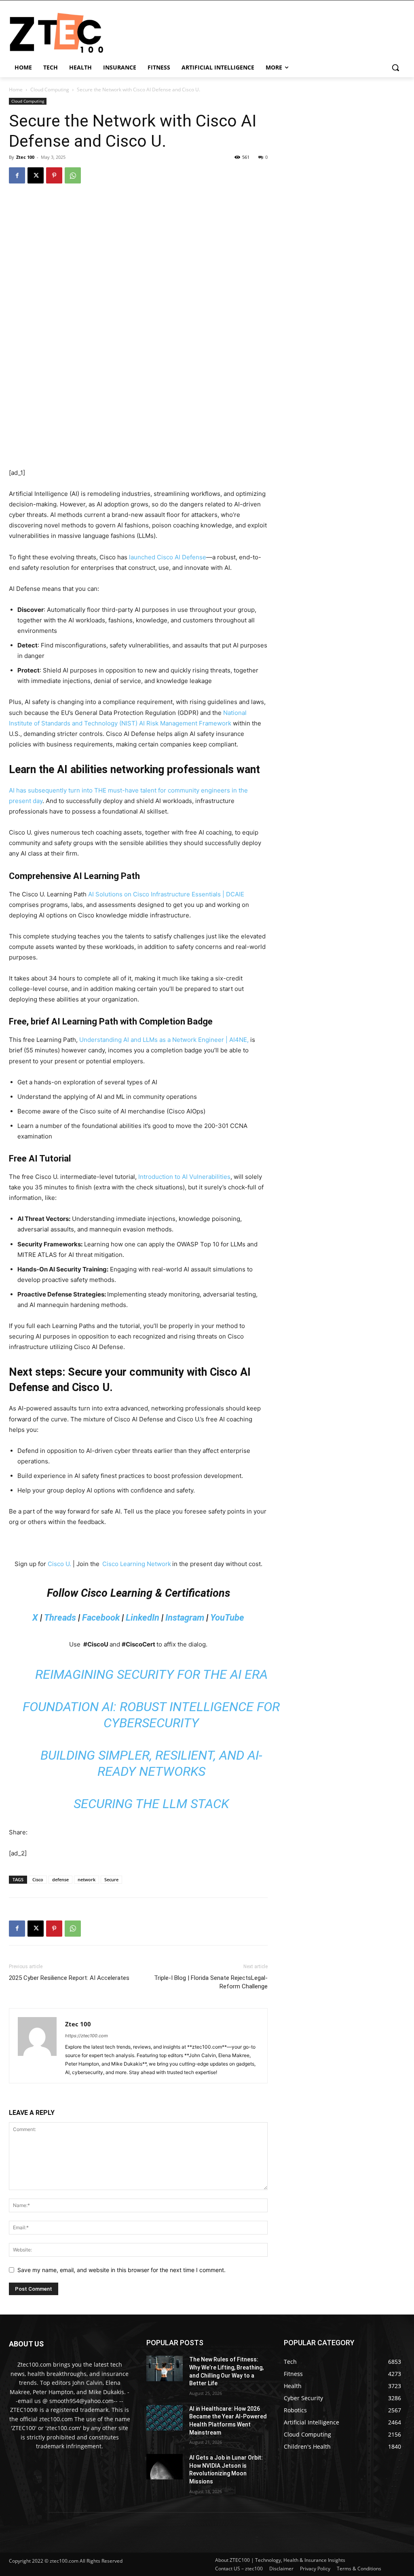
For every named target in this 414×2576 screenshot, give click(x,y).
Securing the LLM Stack (151, 1804)
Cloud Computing (50, 90)
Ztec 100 (25, 157)
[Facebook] (17, 175)
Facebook (101, 1618)
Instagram (185, 1618)
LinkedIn (143, 1618)
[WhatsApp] (73, 175)
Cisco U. (59, 1564)
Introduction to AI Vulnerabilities (184, 1177)
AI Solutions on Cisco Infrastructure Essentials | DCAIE (166, 894)
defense (60, 1879)
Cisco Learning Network (137, 1564)
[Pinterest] (54, 175)
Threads (60, 1618)
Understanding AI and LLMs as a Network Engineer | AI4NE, (164, 1040)
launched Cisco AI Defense (168, 557)
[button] (395, 67)
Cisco (38, 1879)
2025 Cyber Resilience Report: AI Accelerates (69, 1978)
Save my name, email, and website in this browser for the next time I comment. (121, 2270)
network (87, 1879)
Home (16, 90)
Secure (111, 1879)
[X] (36, 175)
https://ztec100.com (87, 2036)
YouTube (227, 1618)
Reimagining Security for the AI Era (151, 1674)
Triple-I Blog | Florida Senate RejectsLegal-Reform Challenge (211, 1982)
